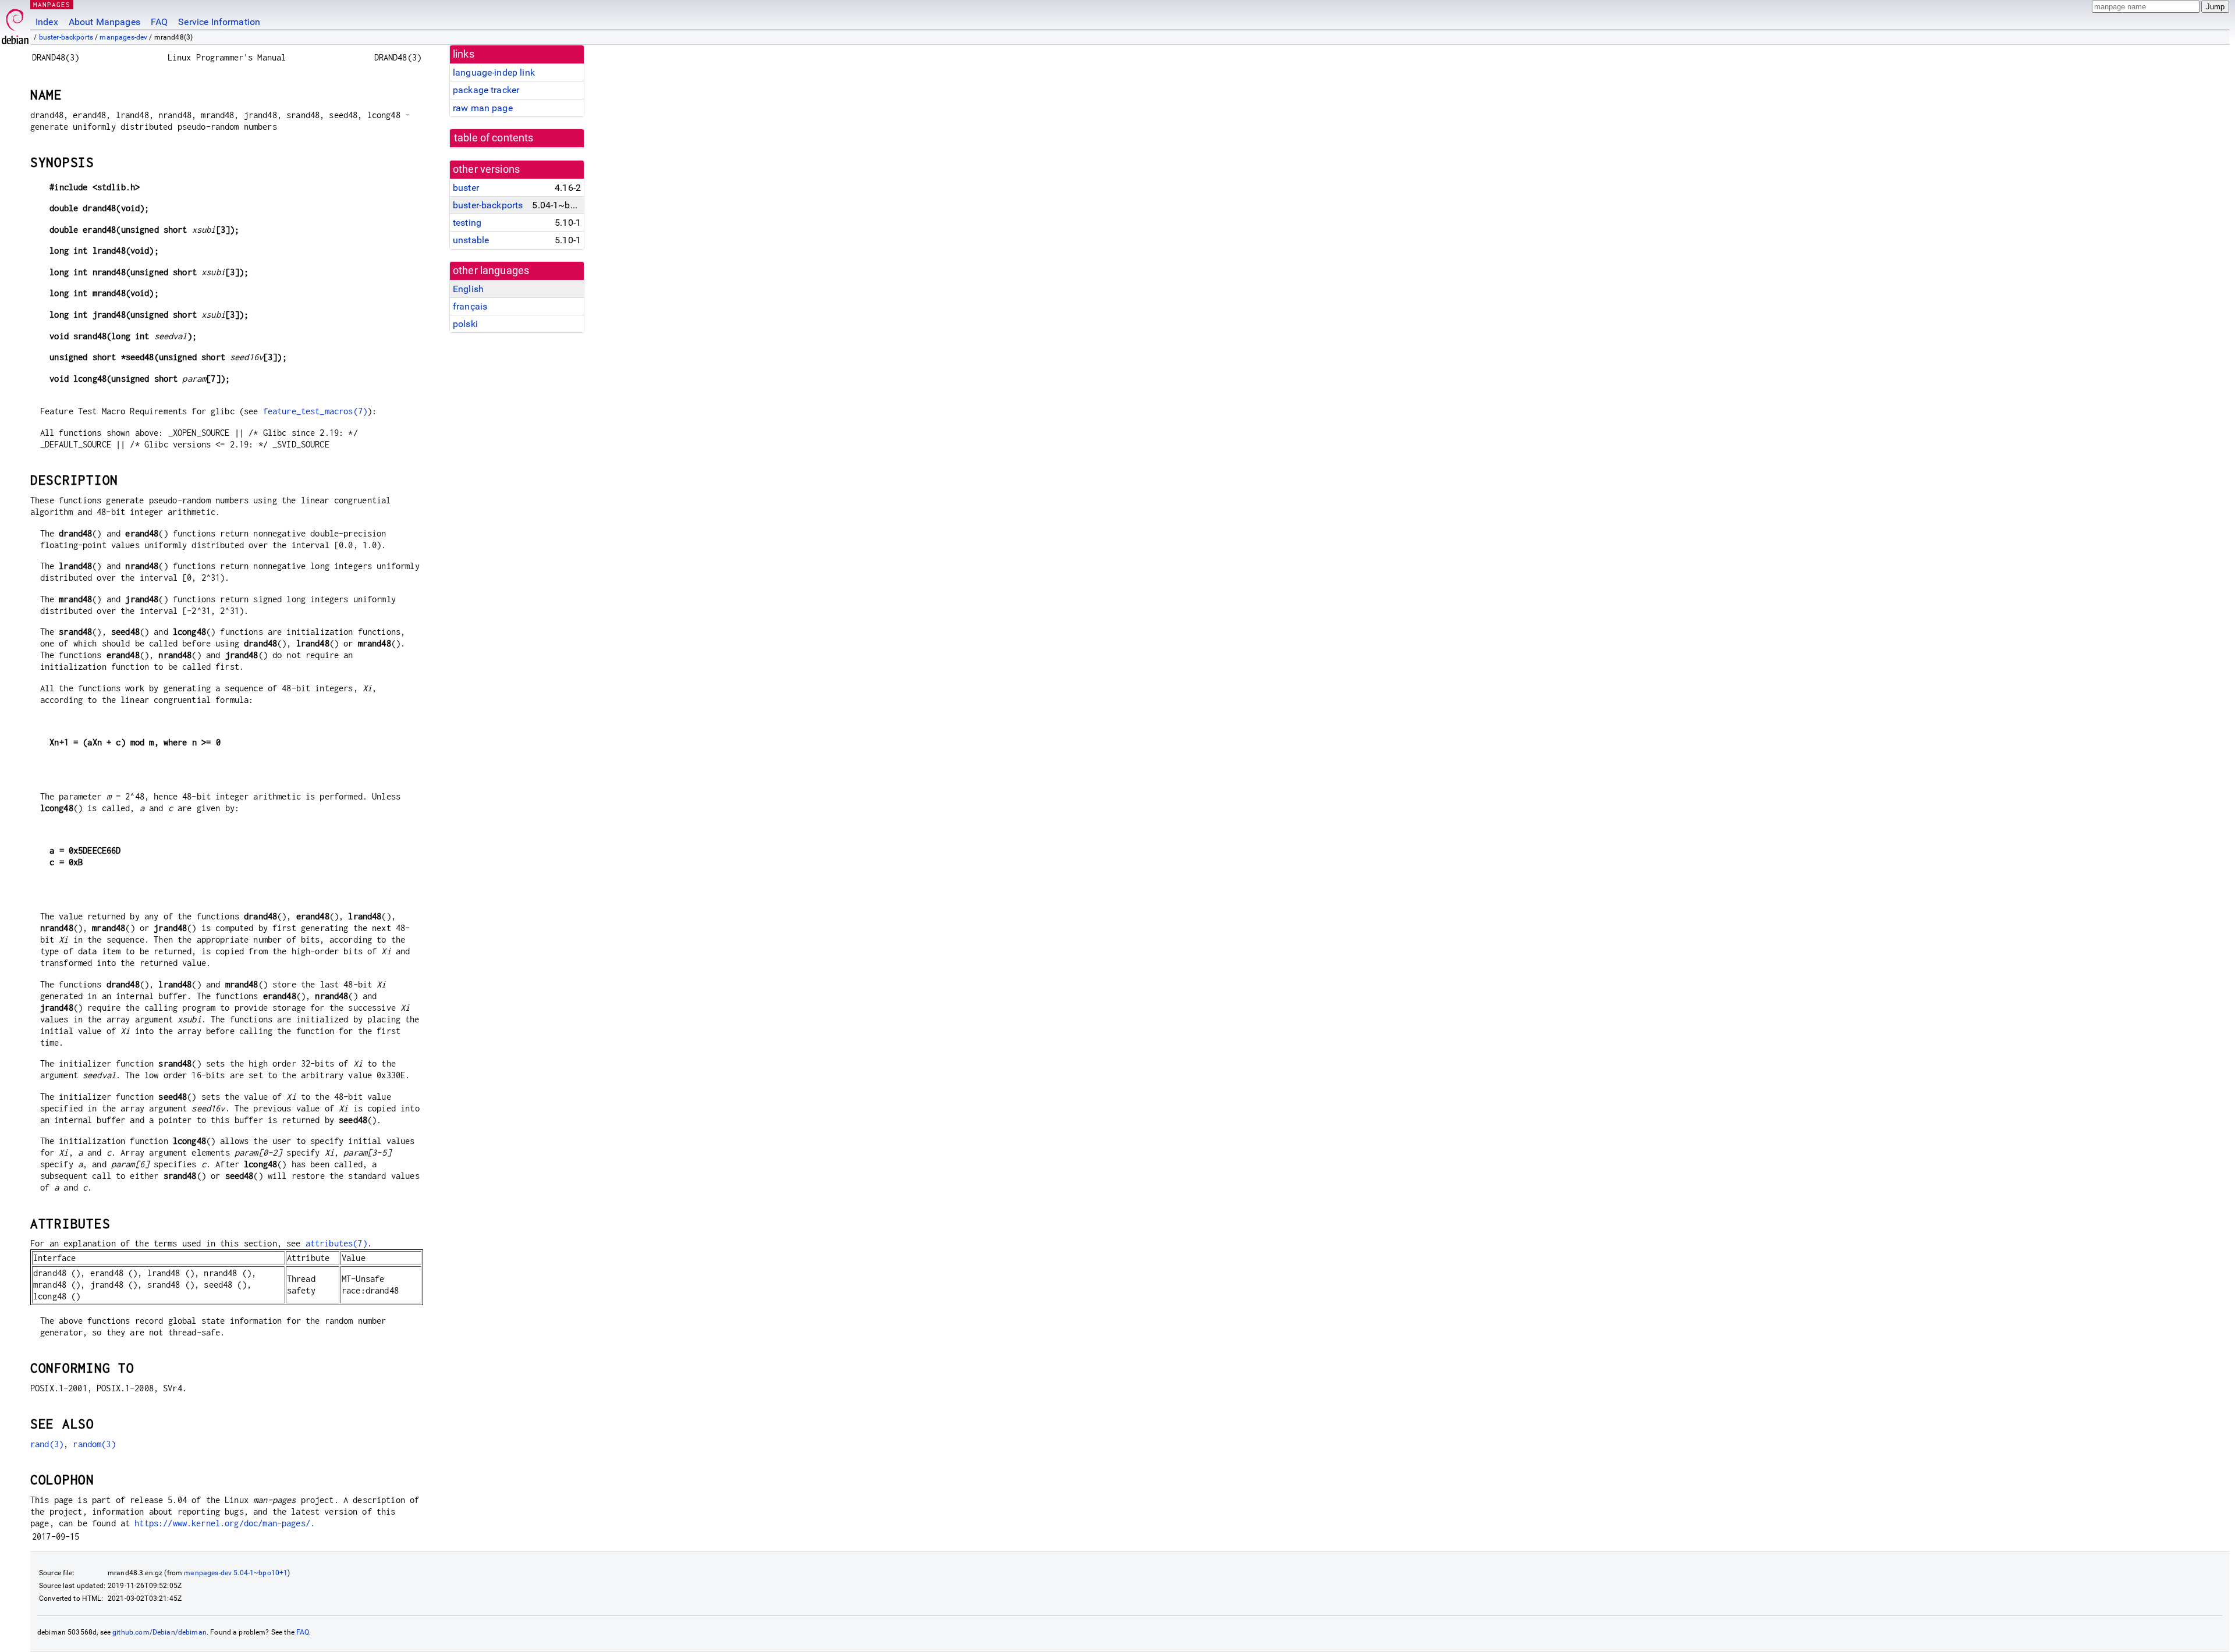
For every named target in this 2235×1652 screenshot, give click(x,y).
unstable (471, 240)
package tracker (486, 90)
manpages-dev (123, 37)
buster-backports (66, 37)
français (470, 306)
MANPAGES (52, 4)
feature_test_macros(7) (315, 411)
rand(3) (47, 1444)
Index (47, 22)
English (468, 289)
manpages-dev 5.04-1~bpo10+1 (236, 1573)
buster (466, 188)
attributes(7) (336, 1243)
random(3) (94, 1444)
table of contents (494, 138)
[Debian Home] (15, 24)
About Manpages (104, 22)
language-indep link (494, 72)
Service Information (219, 22)
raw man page (483, 108)
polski (465, 324)
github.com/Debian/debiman (159, 1632)
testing (467, 223)
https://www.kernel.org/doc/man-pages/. (225, 1523)
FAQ (159, 22)
